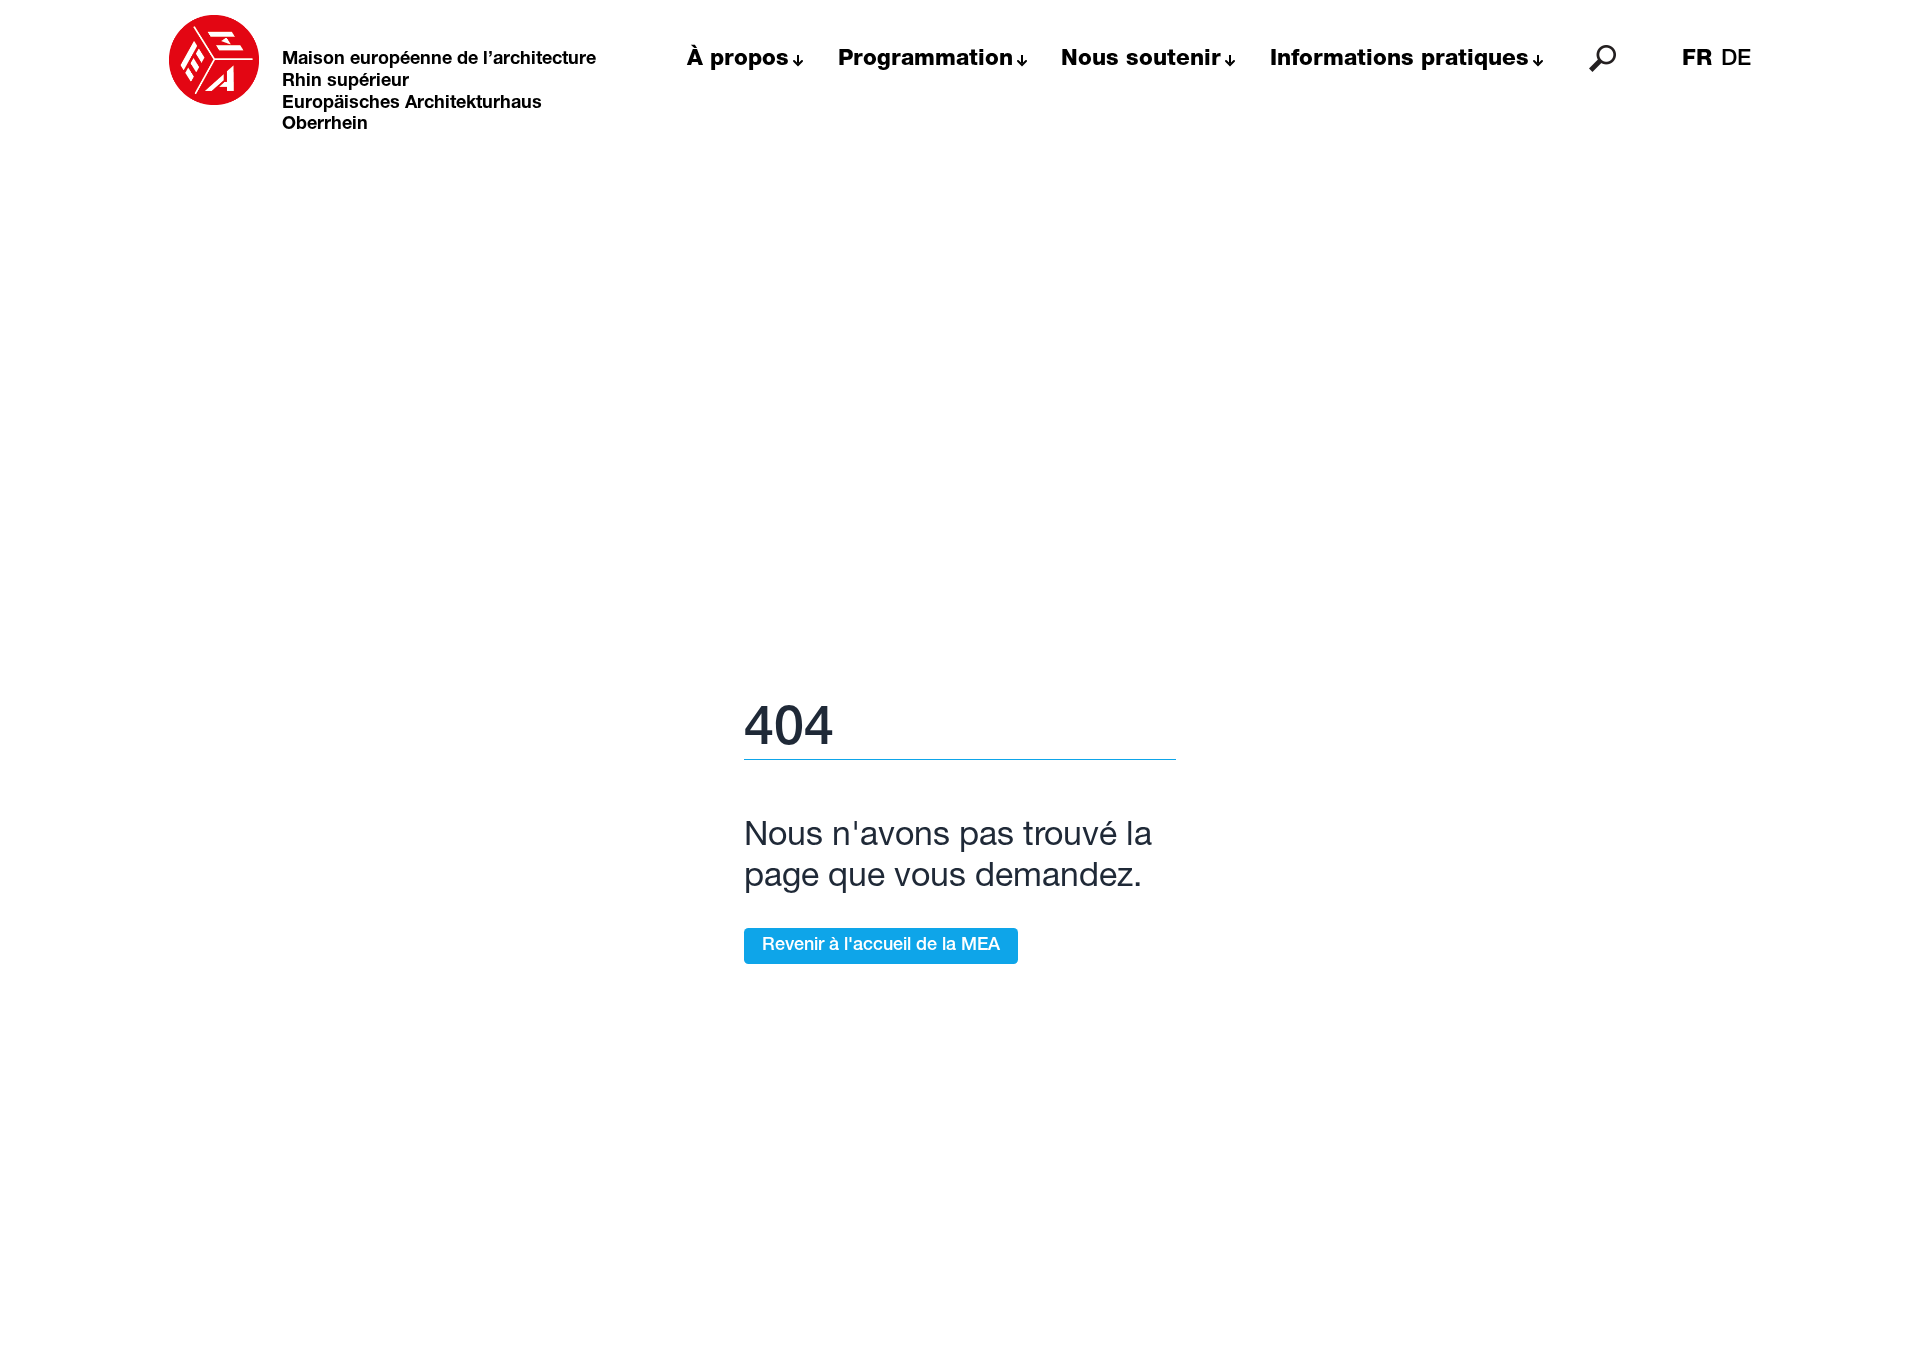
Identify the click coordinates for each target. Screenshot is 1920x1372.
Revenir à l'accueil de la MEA (881, 946)
